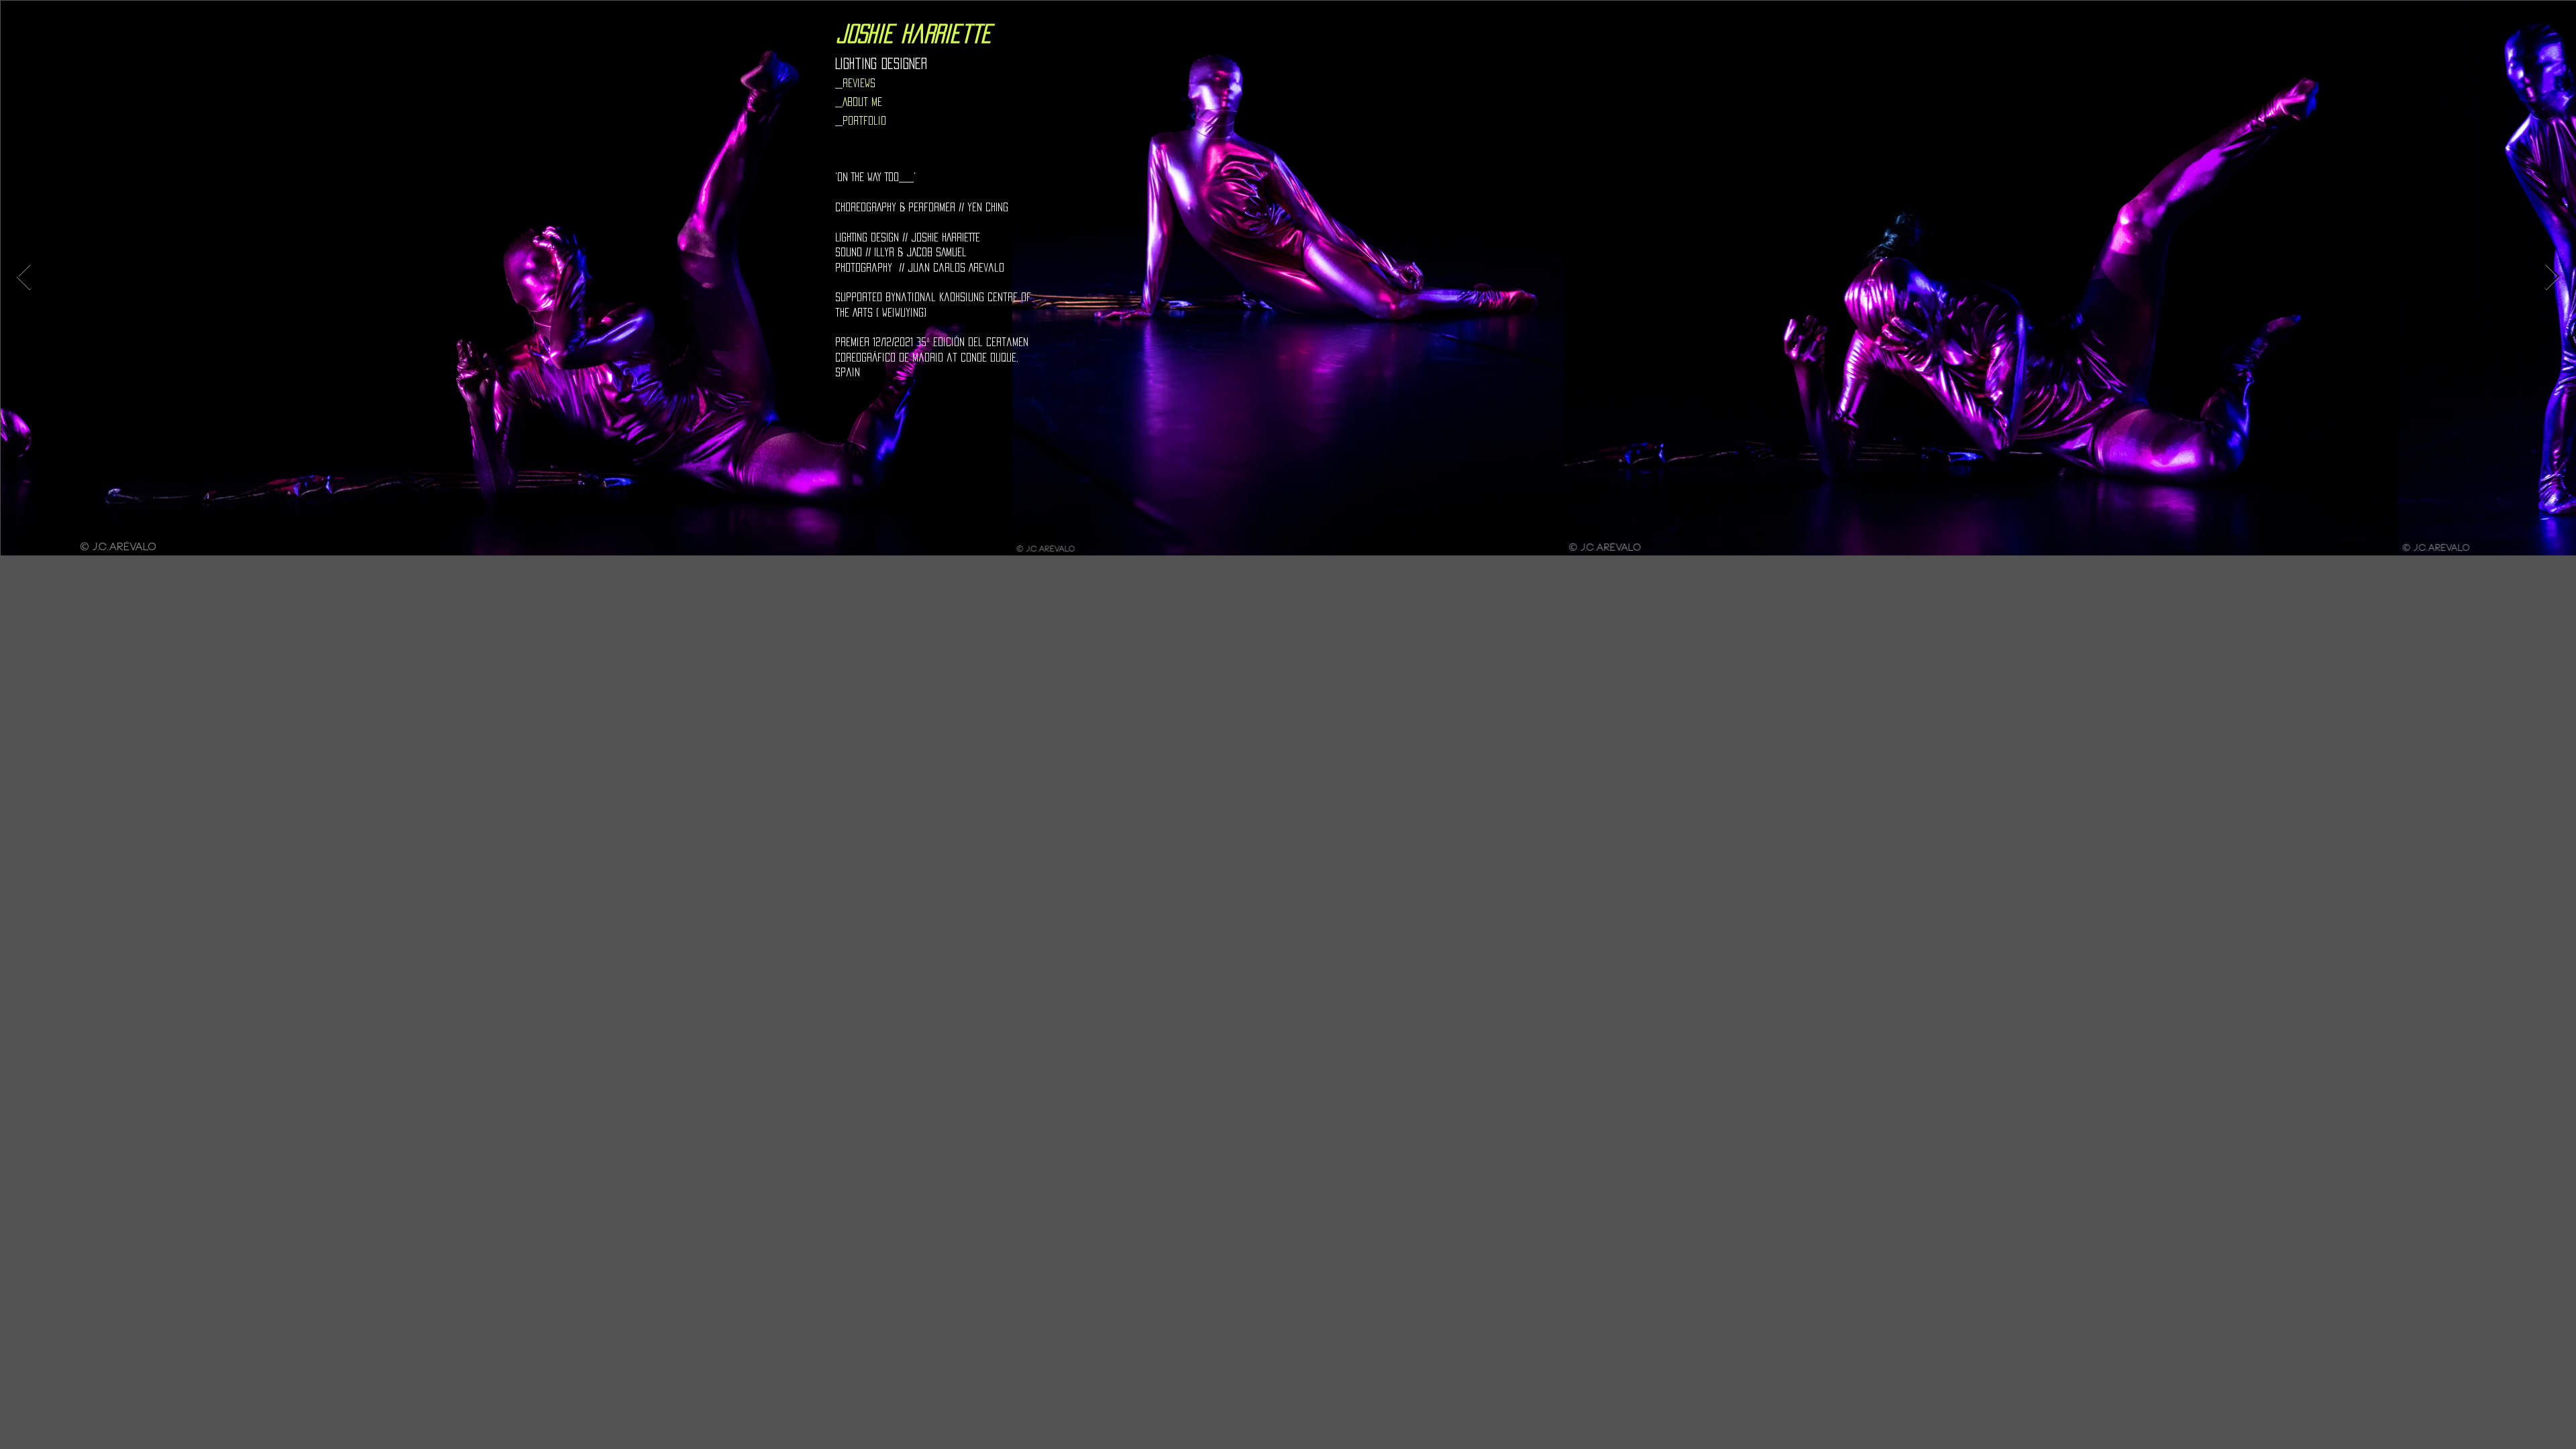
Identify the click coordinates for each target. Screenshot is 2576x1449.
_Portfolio (861, 120)
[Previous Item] (24, 278)
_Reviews (855, 83)
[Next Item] (2552, 278)
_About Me (859, 102)
